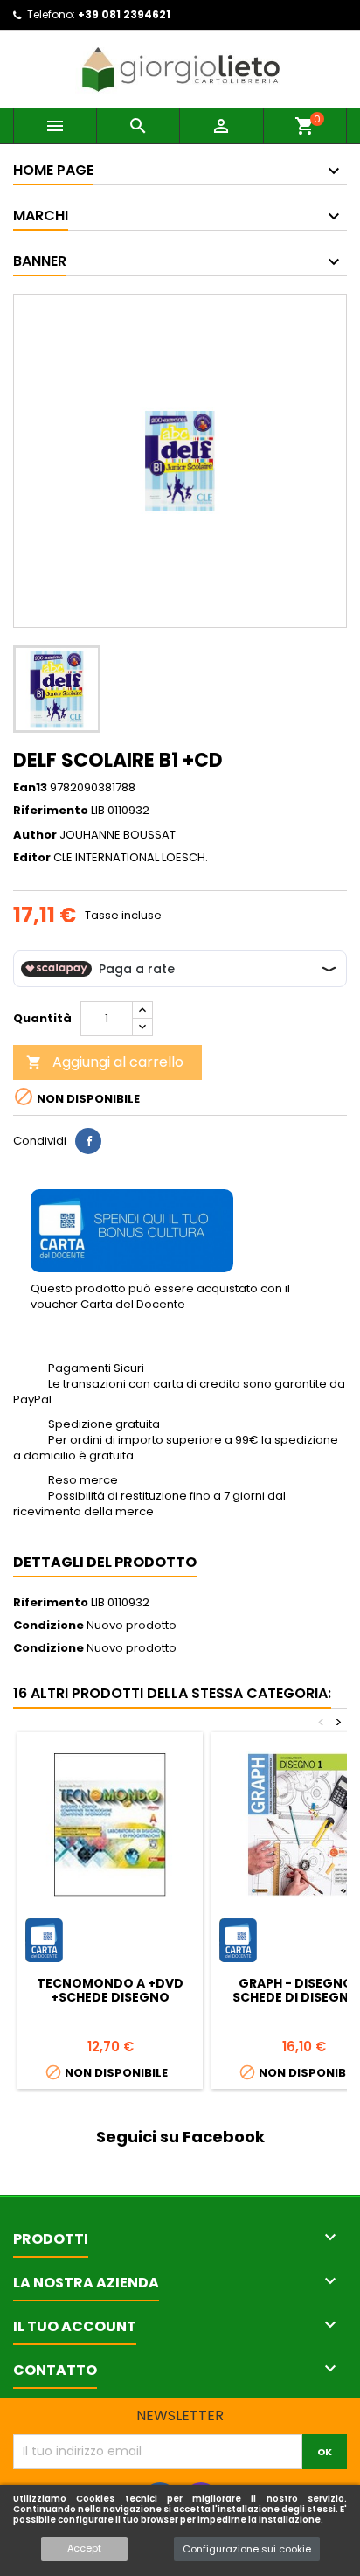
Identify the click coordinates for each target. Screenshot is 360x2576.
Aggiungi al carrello (105, 1062)
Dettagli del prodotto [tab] (105, 1562)
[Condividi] (88, 1141)
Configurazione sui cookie (247, 2549)
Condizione (48, 1626)
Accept (84, 2548)
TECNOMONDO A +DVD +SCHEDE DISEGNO (110, 1990)
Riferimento (51, 811)
